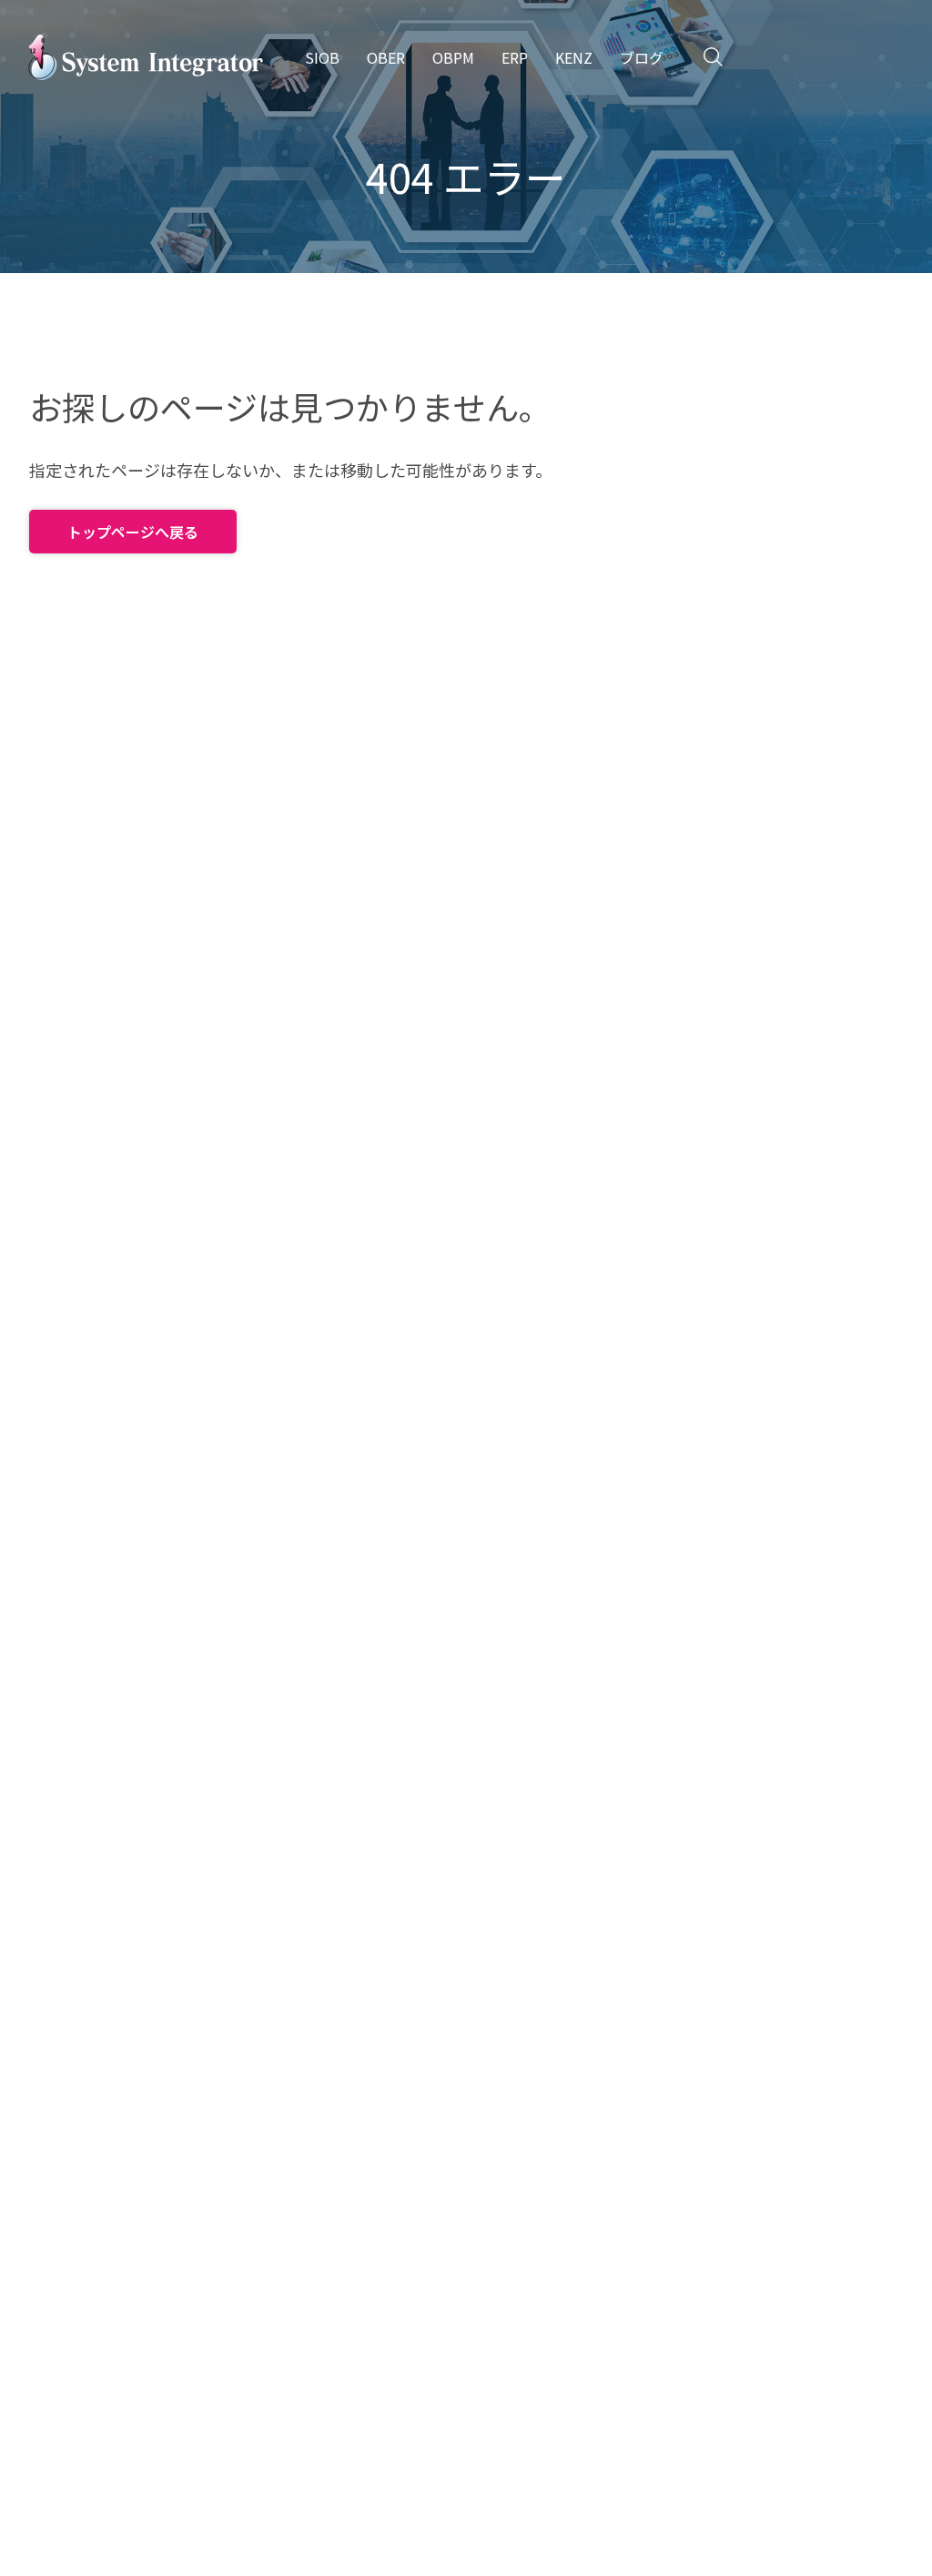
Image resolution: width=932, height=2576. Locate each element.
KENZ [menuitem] (574, 57)
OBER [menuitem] (386, 57)
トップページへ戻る (133, 532)
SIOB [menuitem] (322, 57)
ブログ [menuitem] (642, 57)
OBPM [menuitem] (453, 57)
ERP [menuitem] (515, 57)
